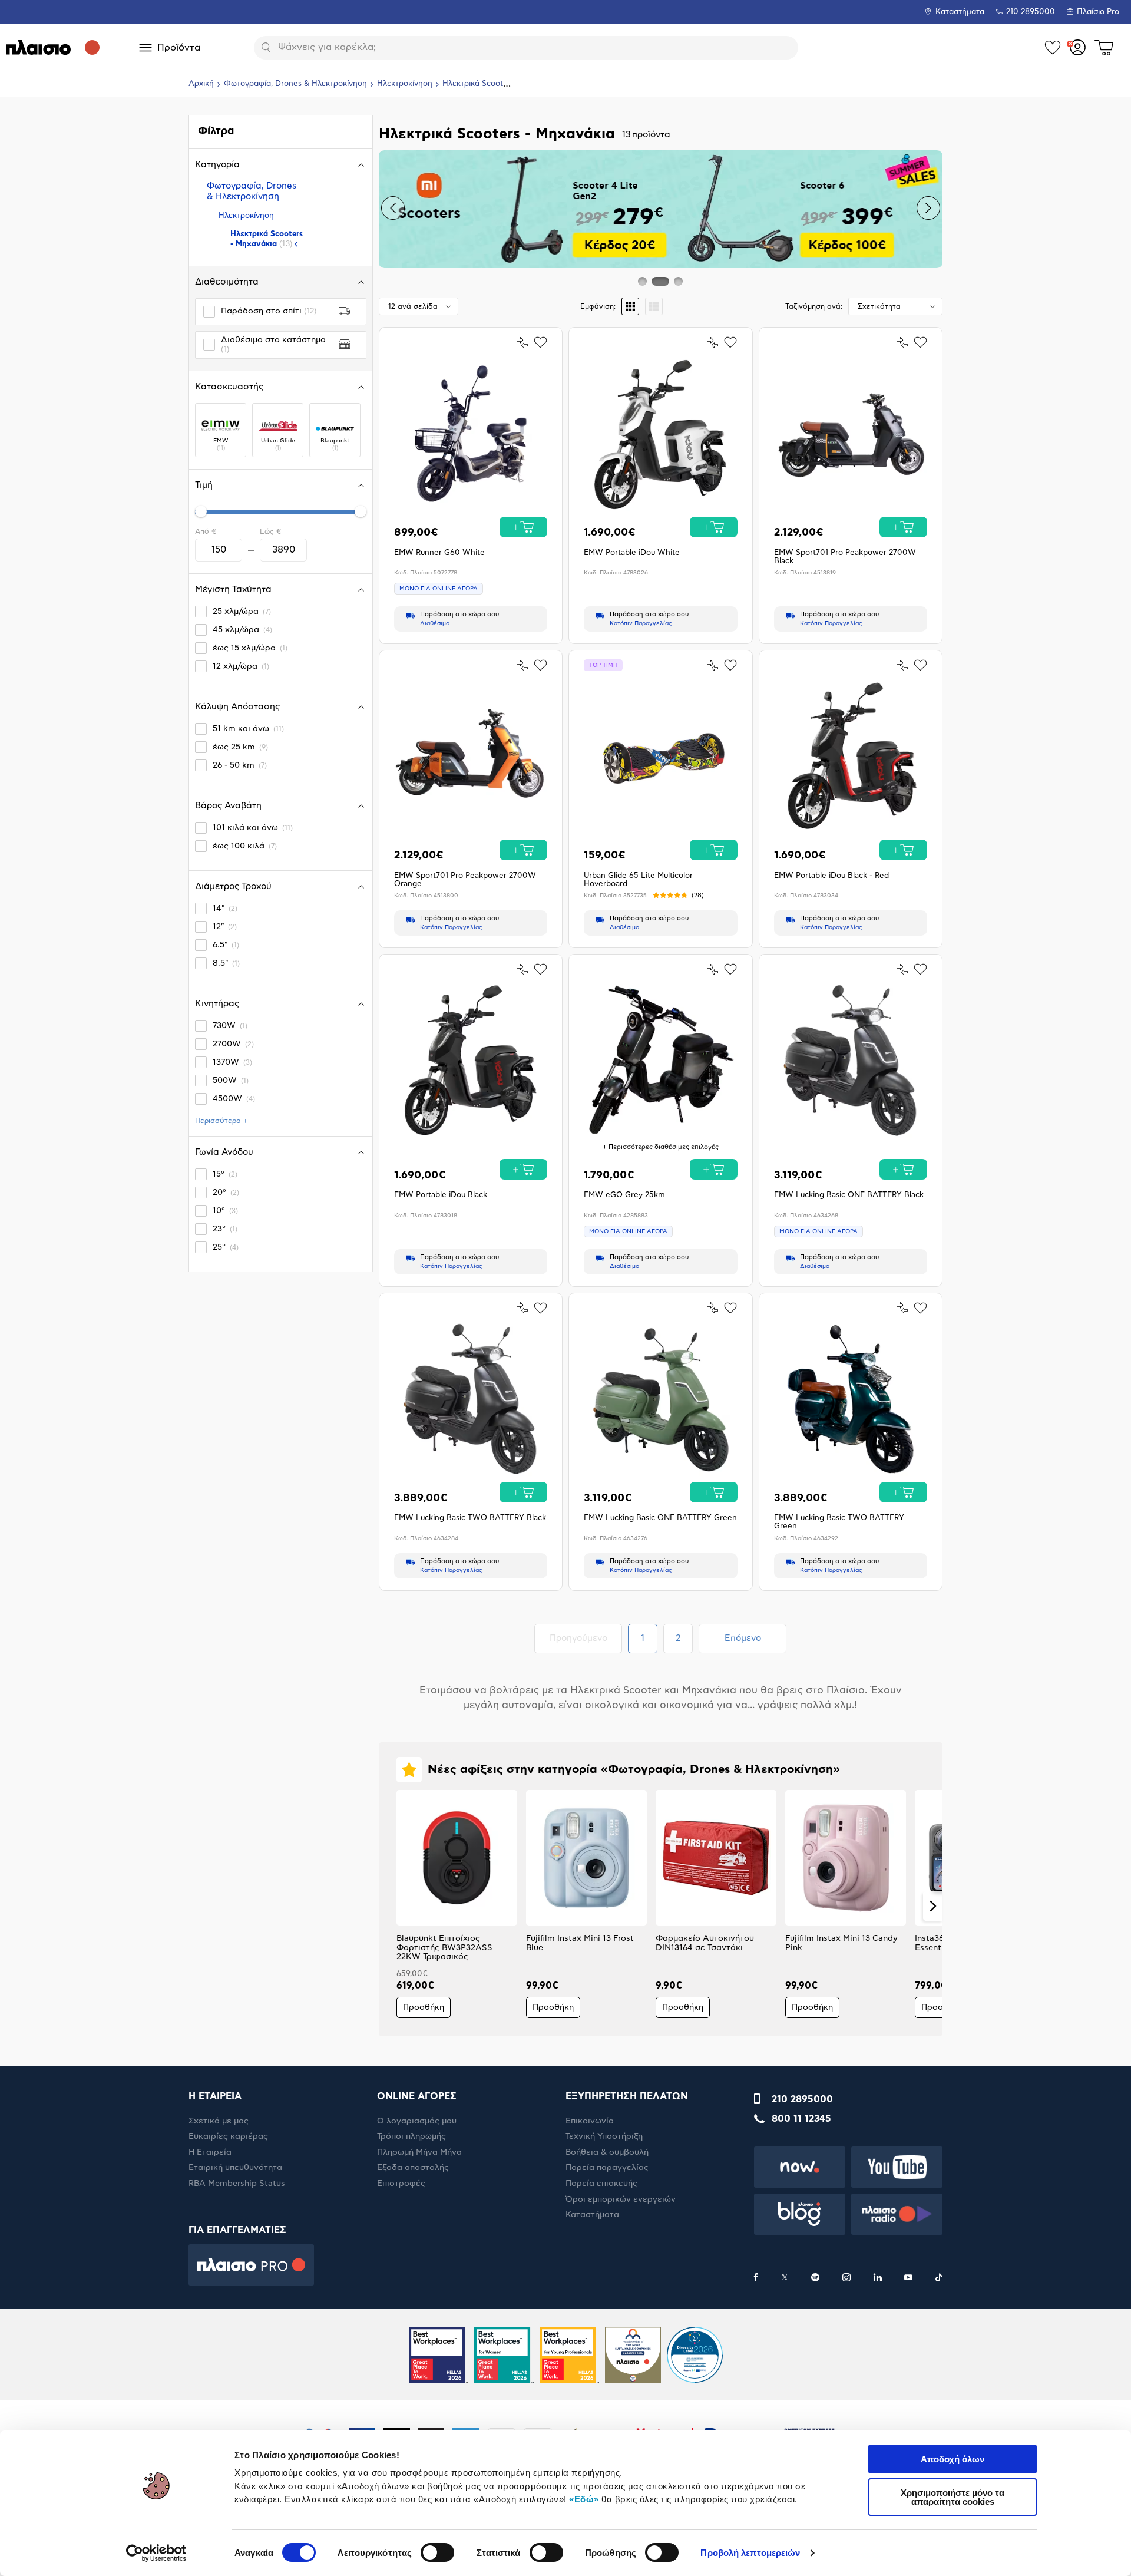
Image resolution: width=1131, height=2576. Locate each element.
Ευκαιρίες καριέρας (228, 2136)
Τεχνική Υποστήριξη (604, 2136)
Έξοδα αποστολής (413, 2168)
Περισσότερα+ (221, 1121)
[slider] (201, 511)
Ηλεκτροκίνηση (405, 84)
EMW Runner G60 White (439, 553)
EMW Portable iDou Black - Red (831, 876)
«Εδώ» (584, 2499)
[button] (393, 208)
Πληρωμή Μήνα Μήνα (419, 2152)
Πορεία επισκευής (601, 2184)
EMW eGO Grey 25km (624, 1195)
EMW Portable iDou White (632, 553)
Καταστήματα (960, 12)
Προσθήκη (424, 2007)
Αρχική (201, 84)
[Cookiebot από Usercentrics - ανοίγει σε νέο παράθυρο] (156, 2553)
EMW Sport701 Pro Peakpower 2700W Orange (465, 880)
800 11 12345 (801, 2119)
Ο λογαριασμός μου (417, 2121)
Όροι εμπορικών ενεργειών (621, 2199)
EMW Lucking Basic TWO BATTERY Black (470, 1518)
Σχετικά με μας (219, 2121)
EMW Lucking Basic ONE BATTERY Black (849, 1195)
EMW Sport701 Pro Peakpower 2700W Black (845, 557)
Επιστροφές (401, 2184)
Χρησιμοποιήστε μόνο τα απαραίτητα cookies (953, 2497)
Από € (206, 531)
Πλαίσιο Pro (1098, 12)
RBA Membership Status (237, 2184)
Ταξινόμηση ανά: (814, 306)
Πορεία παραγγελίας (607, 2168)
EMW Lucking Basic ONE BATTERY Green (660, 1518)
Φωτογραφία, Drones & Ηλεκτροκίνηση (295, 84)
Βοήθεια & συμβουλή (607, 2152)
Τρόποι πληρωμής (411, 2136)
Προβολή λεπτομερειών (750, 2553)
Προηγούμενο (586, 1638)
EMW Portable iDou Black (441, 1195)
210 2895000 (802, 2099)
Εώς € (270, 531)
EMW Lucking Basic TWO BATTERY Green (839, 1522)
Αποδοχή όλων (953, 2459)
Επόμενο (743, 1638)
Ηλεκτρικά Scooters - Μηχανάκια (267, 239)
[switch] (437, 2552)
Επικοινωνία (590, 2121)
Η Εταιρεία (210, 2152)
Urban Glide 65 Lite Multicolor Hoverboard (638, 880)
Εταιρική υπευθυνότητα (235, 2168)
